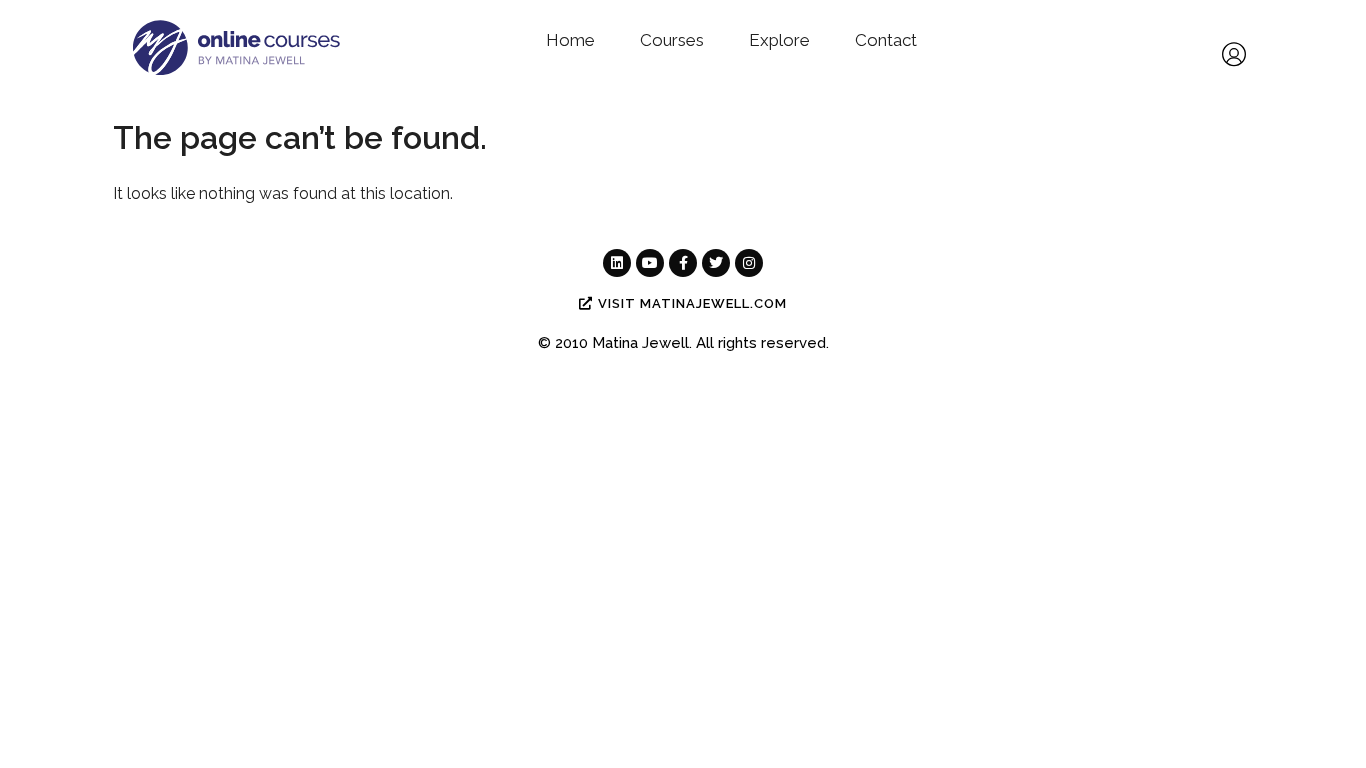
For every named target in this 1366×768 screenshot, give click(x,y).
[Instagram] (749, 263)
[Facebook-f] (683, 263)
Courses (672, 40)
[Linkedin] (617, 263)
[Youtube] (650, 263)
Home (570, 40)
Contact (886, 40)
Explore (779, 40)
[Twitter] (716, 263)
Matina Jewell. (642, 343)
